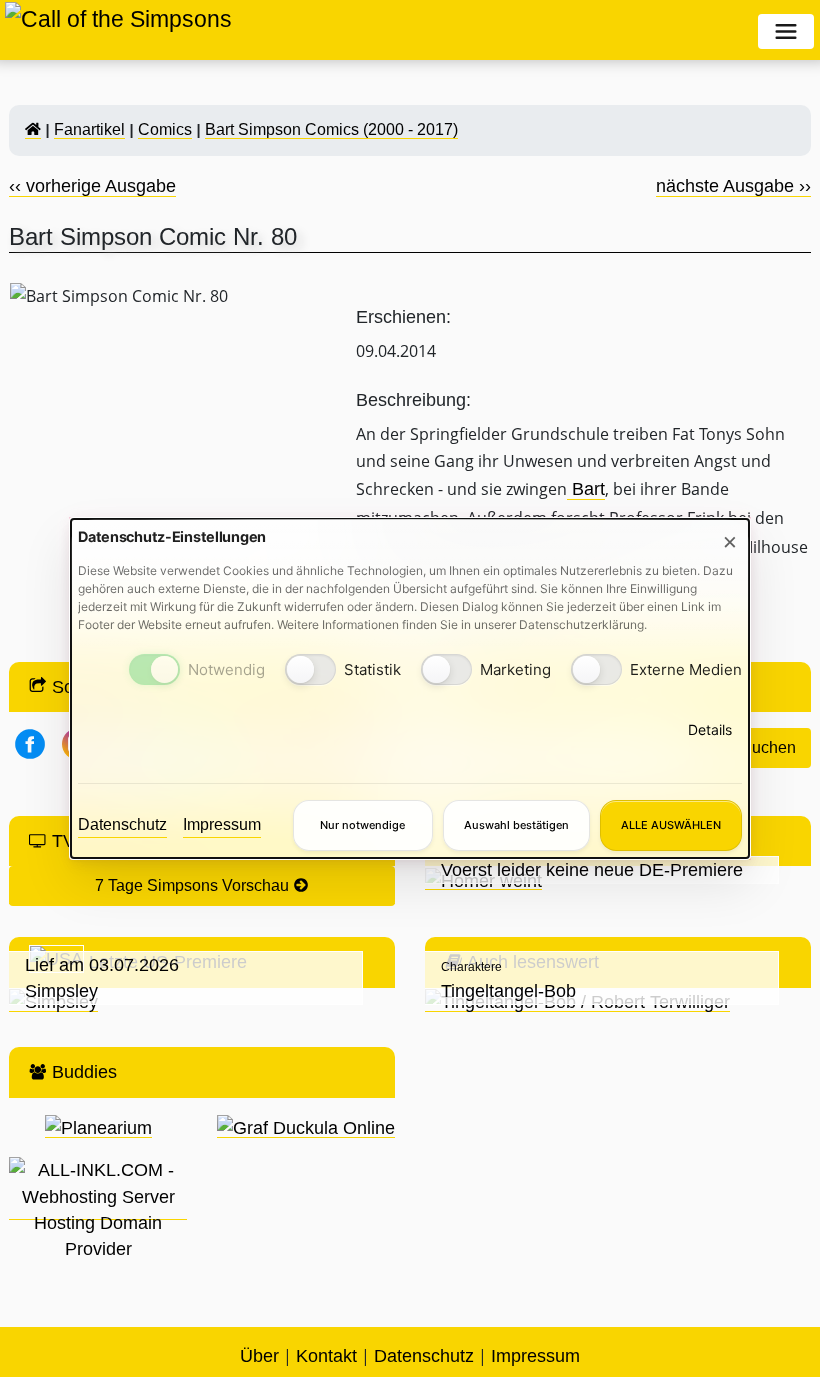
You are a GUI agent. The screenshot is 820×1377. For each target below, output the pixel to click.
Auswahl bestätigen (516, 825)
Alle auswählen (671, 825)
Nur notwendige (362, 825)
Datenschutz (122, 824)
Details (710, 729)
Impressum (222, 824)
